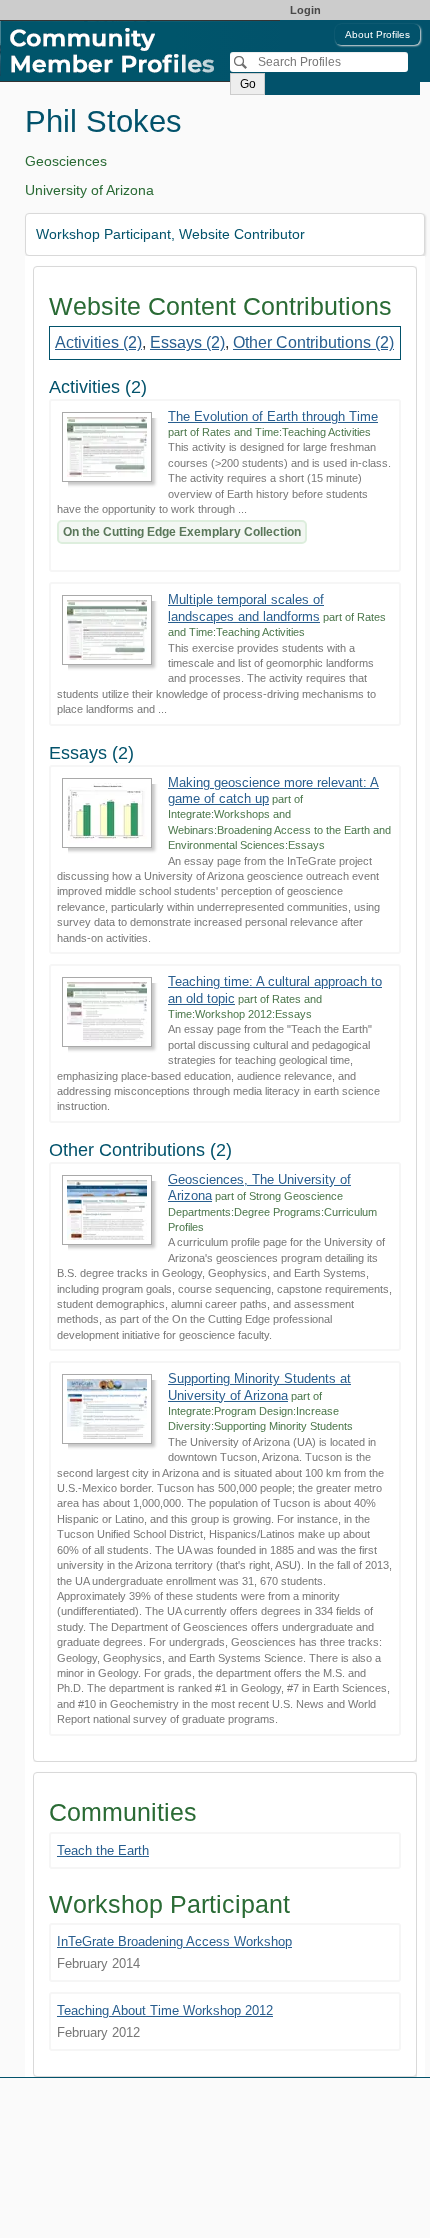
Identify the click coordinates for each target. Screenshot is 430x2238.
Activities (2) (98, 342)
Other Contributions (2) (313, 342)
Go (248, 84)
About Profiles (377, 34)
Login (305, 10)
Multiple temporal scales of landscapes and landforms (246, 607)
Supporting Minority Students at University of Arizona (259, 1386)
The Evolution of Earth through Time (273, 416)
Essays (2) (187, 342)
